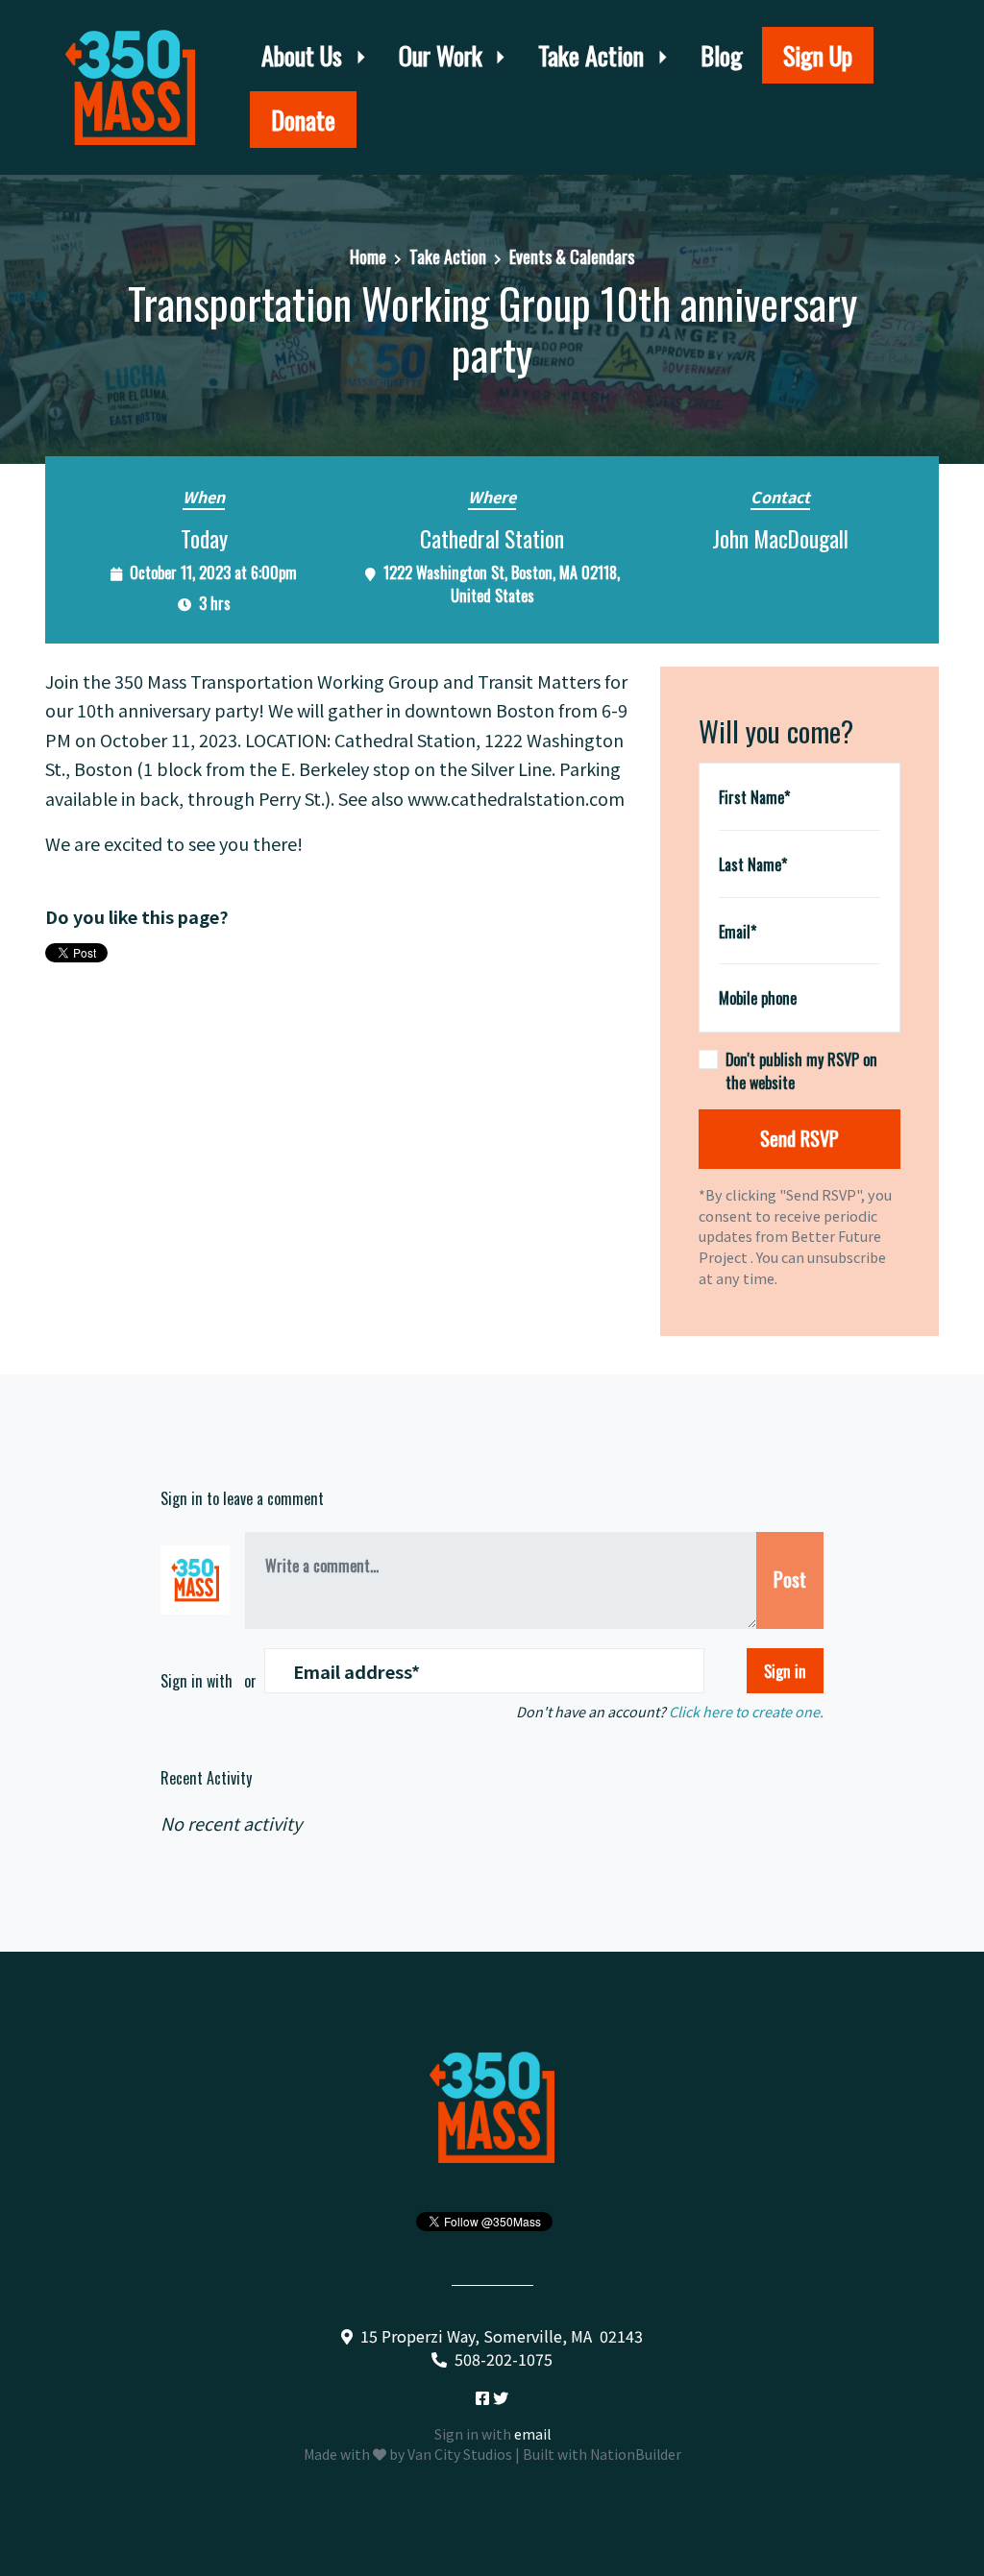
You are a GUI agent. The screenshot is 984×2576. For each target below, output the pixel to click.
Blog (722, 55)
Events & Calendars (572, 256)
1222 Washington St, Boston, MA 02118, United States (502, 584)
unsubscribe (847, 1257)
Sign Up (818, 55)
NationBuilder (636, 2454)
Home (368, 256)
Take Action (594, 55)
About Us (305, 55)
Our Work (443, 55)
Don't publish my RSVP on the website (801, 1071)
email (532, 2434)
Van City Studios (460, 2454)
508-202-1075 (504, 2359)
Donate (303, 120)
